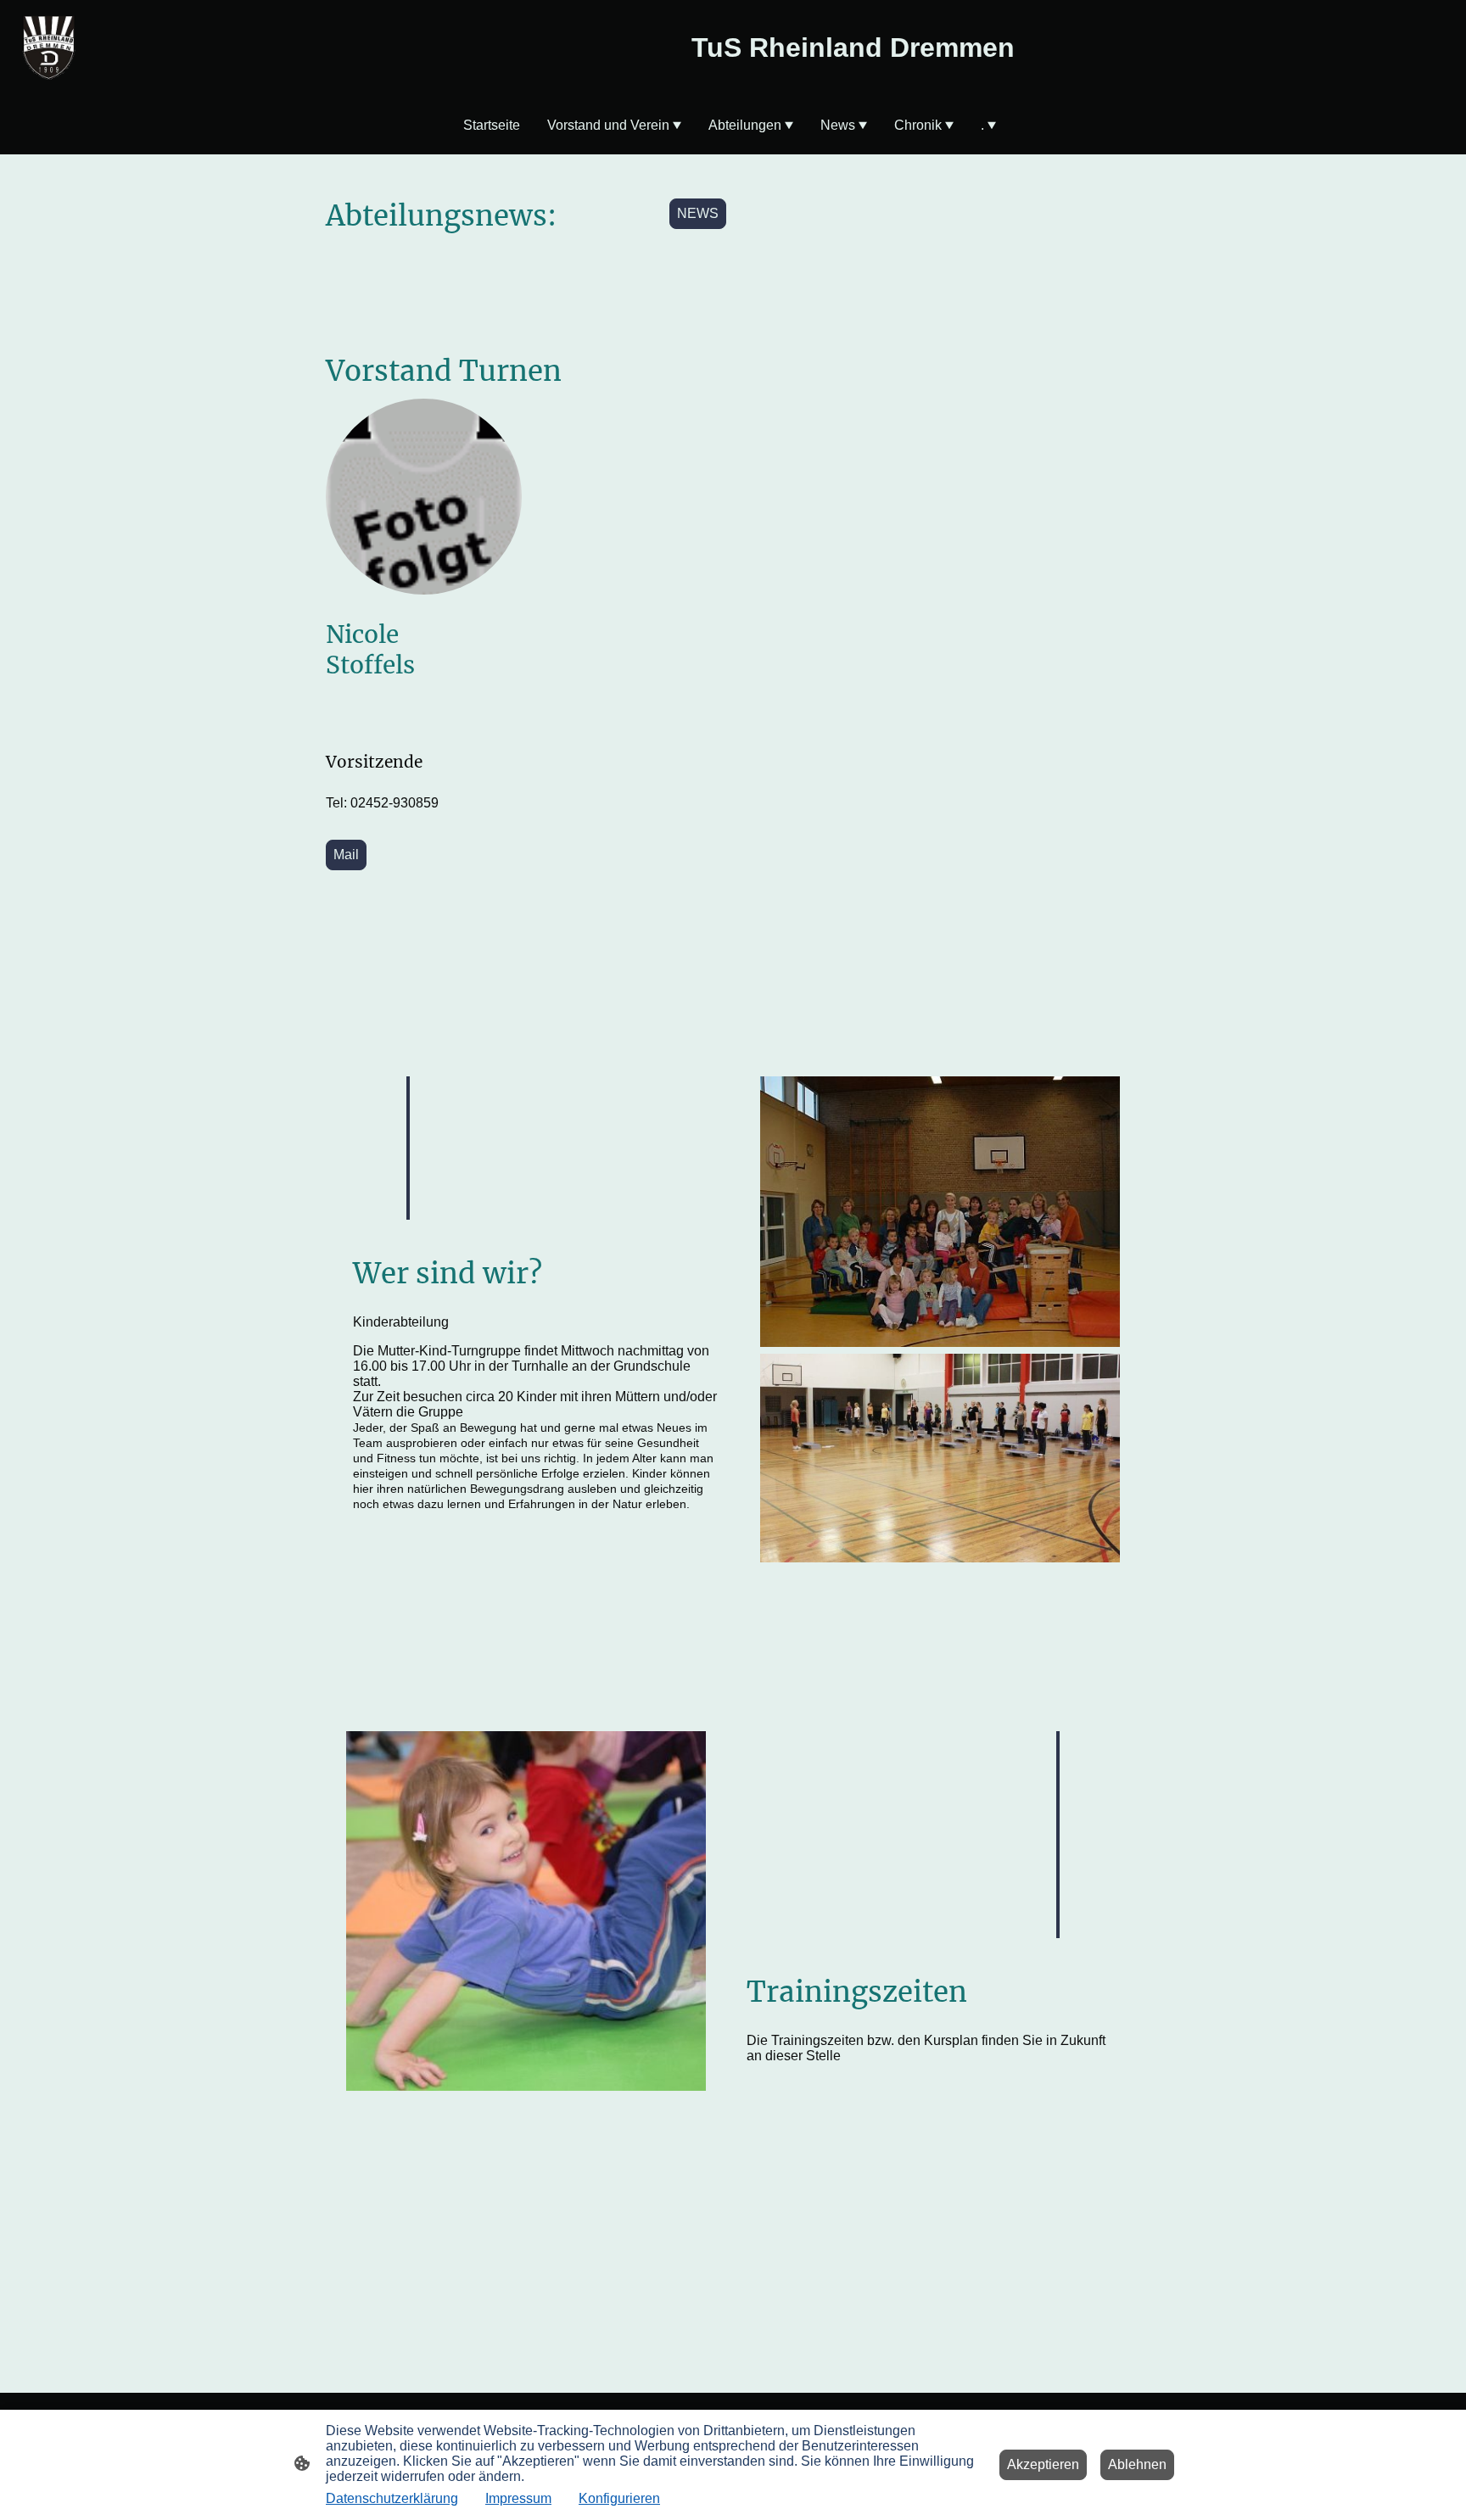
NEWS (698, 213)
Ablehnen (1137, 2464)
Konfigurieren (619, 2498)
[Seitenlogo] (49, 47)
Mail (346, 855)
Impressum (518, 2498)
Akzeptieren (1043, 2464)
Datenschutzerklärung (392, 2498)
